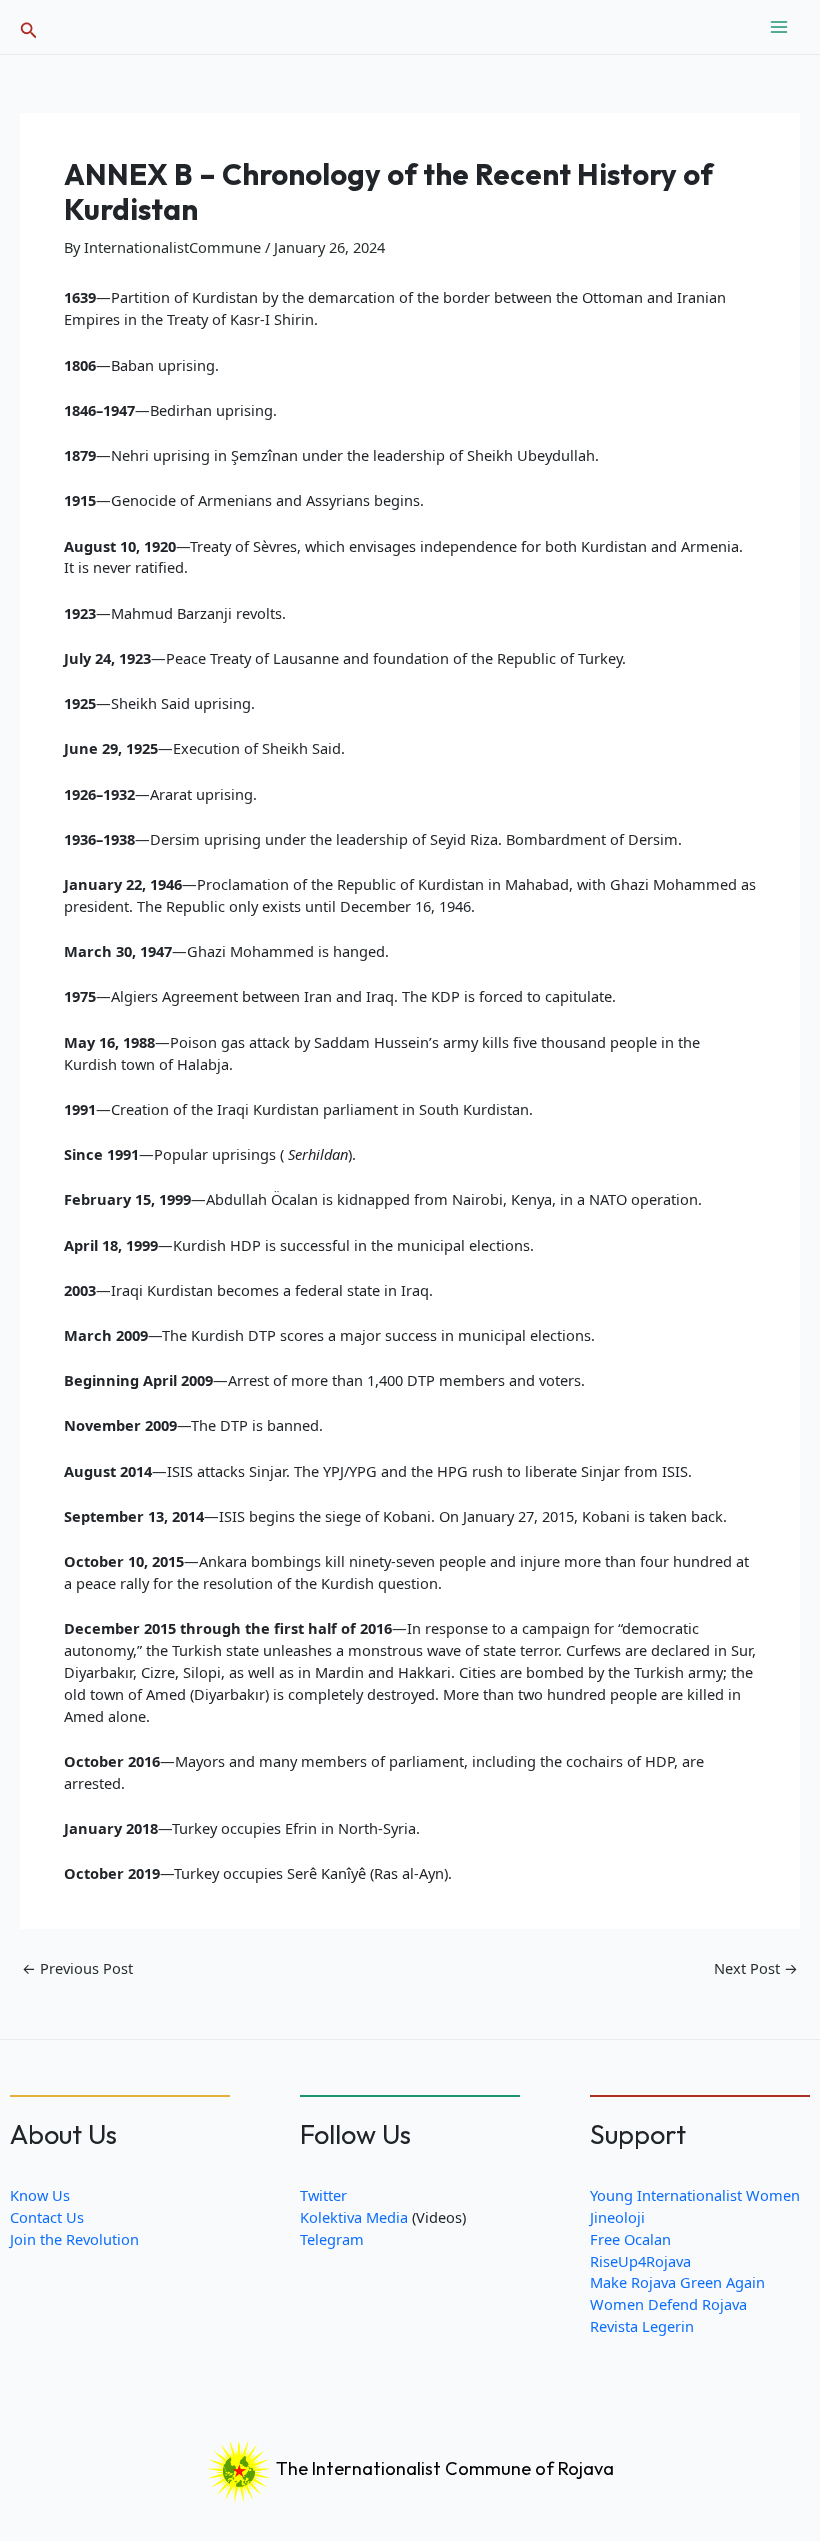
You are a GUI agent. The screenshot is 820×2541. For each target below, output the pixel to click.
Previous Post (77, 1968)
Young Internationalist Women (695, 2195)
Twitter (323, 2195)
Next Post (756, 1968)
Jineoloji (617, 2217)
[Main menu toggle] (779, 27)
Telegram (332, 2239)
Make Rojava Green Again (677, 2282)
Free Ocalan (630, 2239)
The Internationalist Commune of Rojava (443, 2468)
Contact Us (47, 2217)
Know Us (40, 2195)
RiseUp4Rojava (640, 2261)
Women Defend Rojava (668, 2304)
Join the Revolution (74, 2239)
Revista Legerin (642, 2326)
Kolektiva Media (354, 2217)
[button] (29, 27)
